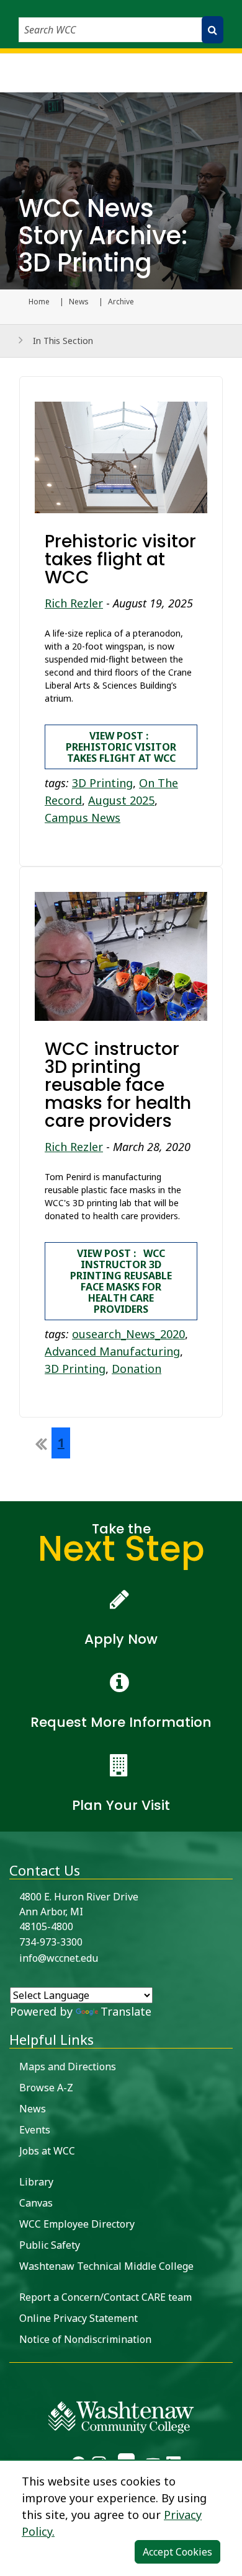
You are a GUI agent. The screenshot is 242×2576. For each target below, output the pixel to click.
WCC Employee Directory (77, 2224)
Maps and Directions (68, 2067)
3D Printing (102, 783)
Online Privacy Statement (78, 2318)
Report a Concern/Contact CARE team (105, 2297)
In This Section (63, 341)
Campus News (83, 818)
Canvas (36, 2203)
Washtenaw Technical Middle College (106, 2266)
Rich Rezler (74, 603)
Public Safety (50, 2245)
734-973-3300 (51, 1942)
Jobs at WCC (47, 2151)
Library (36, 2182)
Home (39, 302)
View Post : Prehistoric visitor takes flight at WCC (121, 747)
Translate (126, 2011)
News (79, 302)
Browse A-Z (46, 2088)
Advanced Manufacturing (112, 1351)
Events (35, 2130)
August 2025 (121, 800)
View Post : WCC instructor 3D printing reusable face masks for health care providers (121, 1281)
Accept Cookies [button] (177, 2552)
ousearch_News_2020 (128, 1334)
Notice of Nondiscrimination (85, 2339)
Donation (137, 1369)
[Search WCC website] (213, 30)
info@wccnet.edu (59, 1958)
